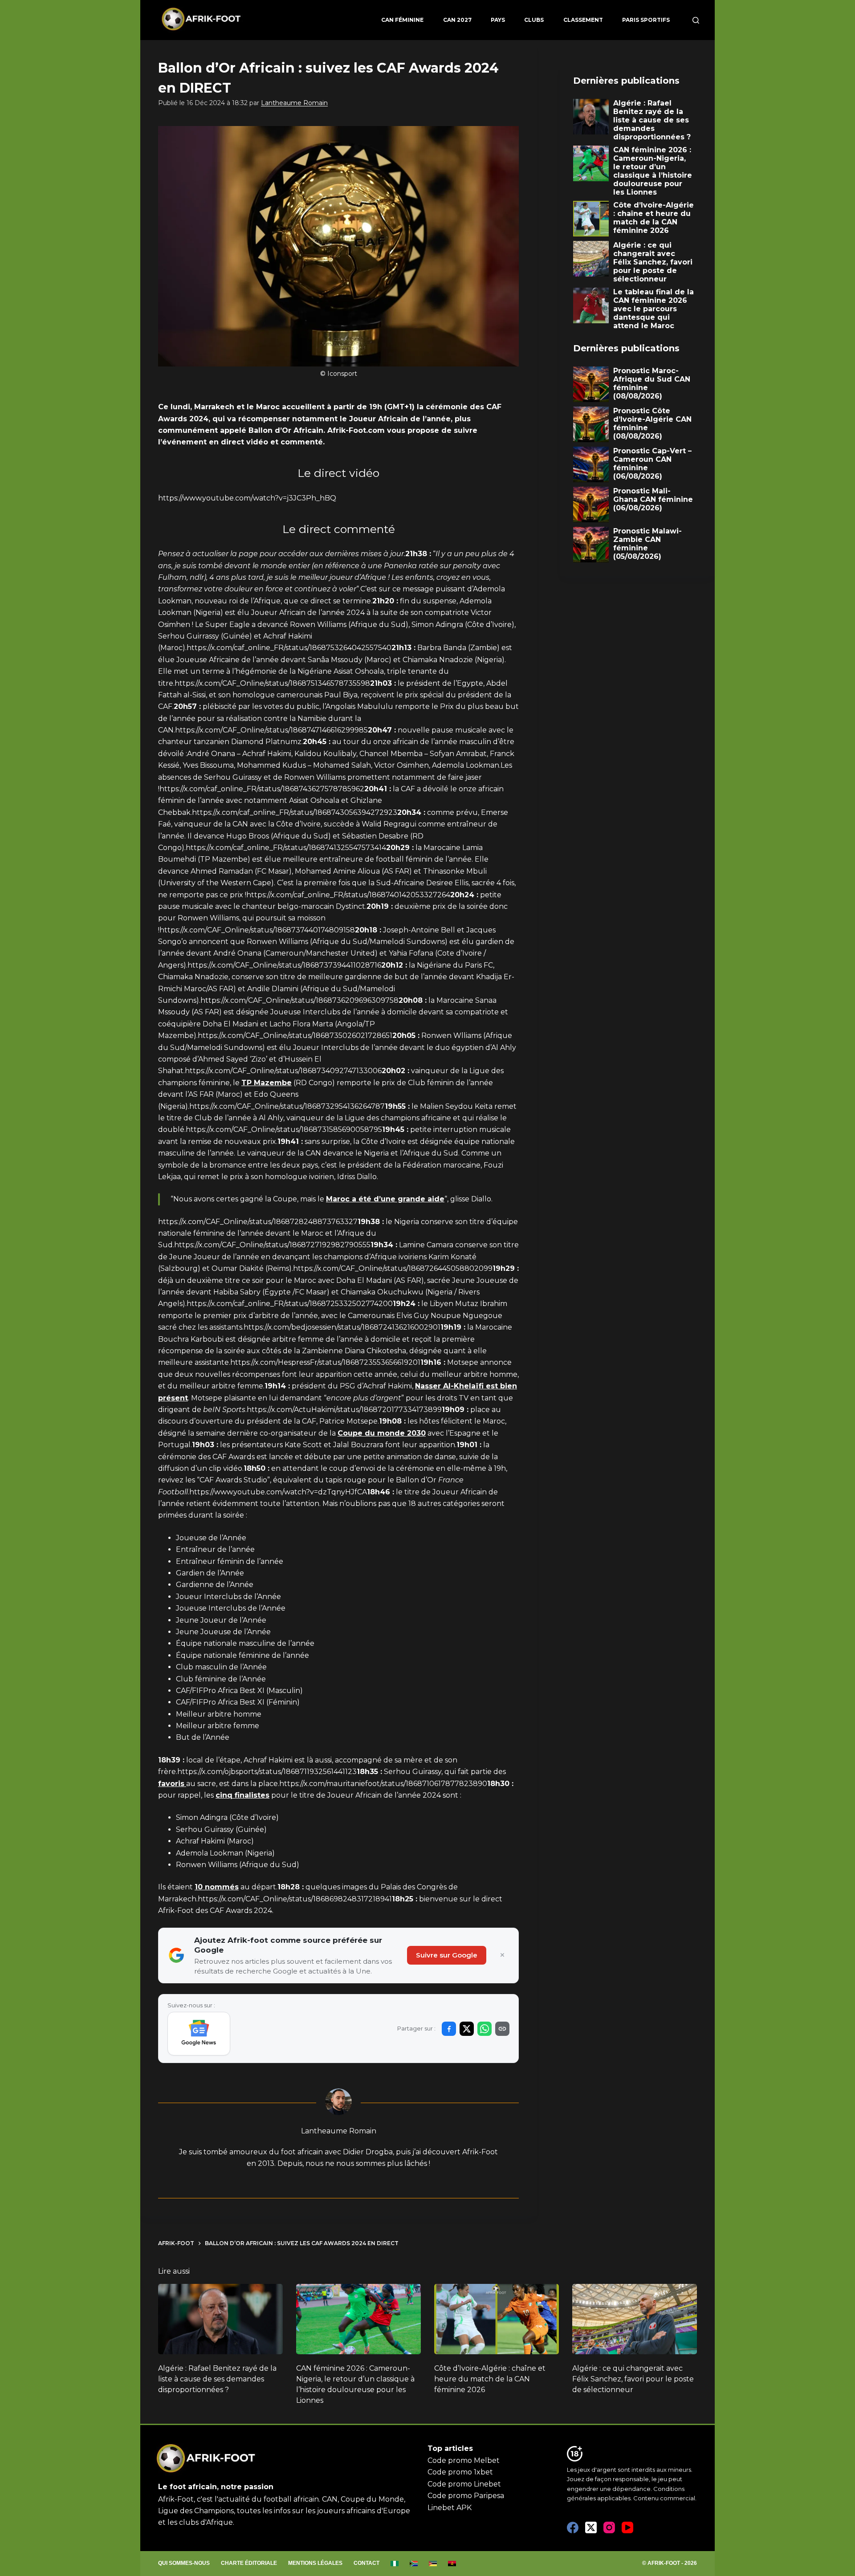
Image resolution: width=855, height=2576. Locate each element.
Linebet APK (450, 2508)
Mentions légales (315, 2563)
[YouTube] (627, 2527)
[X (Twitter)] (591, 2527)
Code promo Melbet (464, 2460)
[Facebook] (573, 2527)
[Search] (696, 20)
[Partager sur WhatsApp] (484, 2029)
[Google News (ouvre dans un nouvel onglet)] (199, 2034)
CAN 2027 (457, 20)
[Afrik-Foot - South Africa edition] (414, 2564)
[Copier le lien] (502, 2029)
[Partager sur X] (467, 2029)
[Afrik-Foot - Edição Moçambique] (433, 2564)
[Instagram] (609, 2527)
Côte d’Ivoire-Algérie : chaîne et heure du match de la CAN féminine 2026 (490, 2379)
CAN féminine (402, 20)
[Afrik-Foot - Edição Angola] (452, 2564)
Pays (498, 20)
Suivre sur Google (447, 1955)
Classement (583, 20)
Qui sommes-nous (184, 2563)
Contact (366, 2563)
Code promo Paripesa (466, 2496)
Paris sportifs (646, 20)
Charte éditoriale (249, 2563)
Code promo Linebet (464, 2484)
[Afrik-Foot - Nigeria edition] (395, 2564)
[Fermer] (502, 1955)
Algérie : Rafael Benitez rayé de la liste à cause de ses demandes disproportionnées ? (217, 2379)
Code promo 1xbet (460, 2472)
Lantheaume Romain (294, 103)
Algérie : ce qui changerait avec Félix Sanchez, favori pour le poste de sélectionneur (633, 2379)
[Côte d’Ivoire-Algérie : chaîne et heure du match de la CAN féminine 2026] (497, 2319)
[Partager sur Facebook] (449, 2029)
